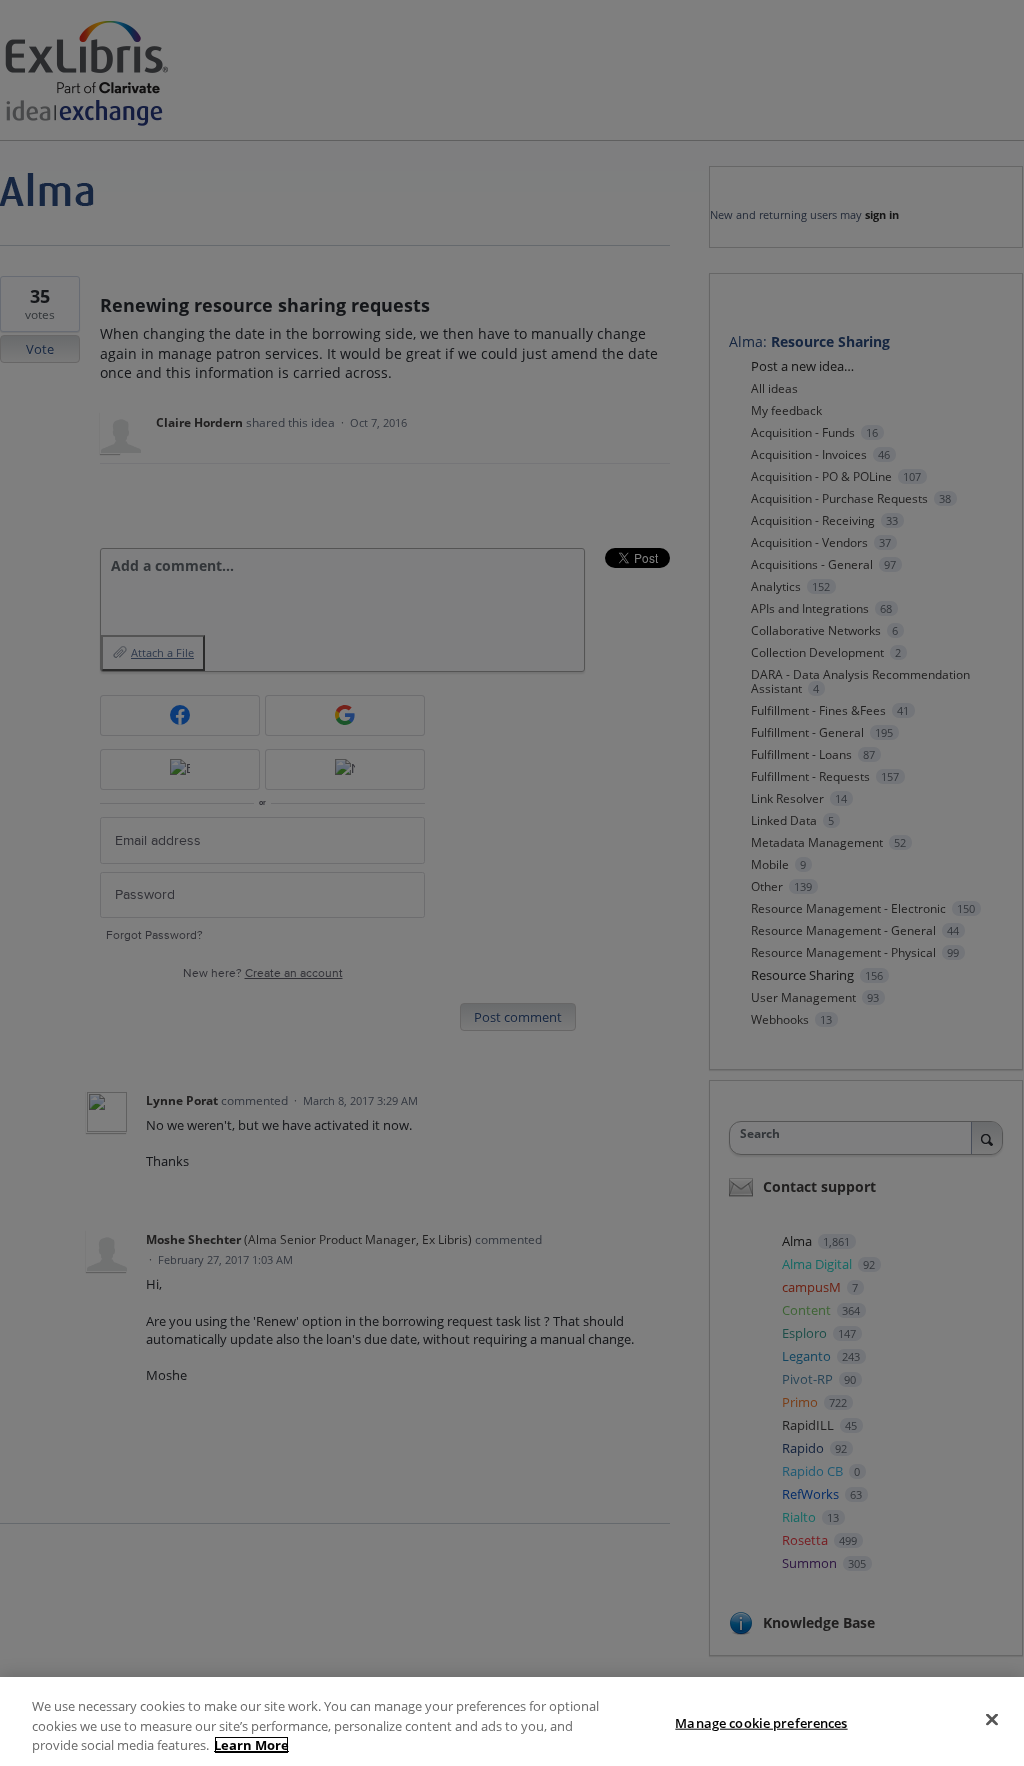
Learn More (251, 1745)
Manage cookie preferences (761, 1722)
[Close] (992, 1719)
